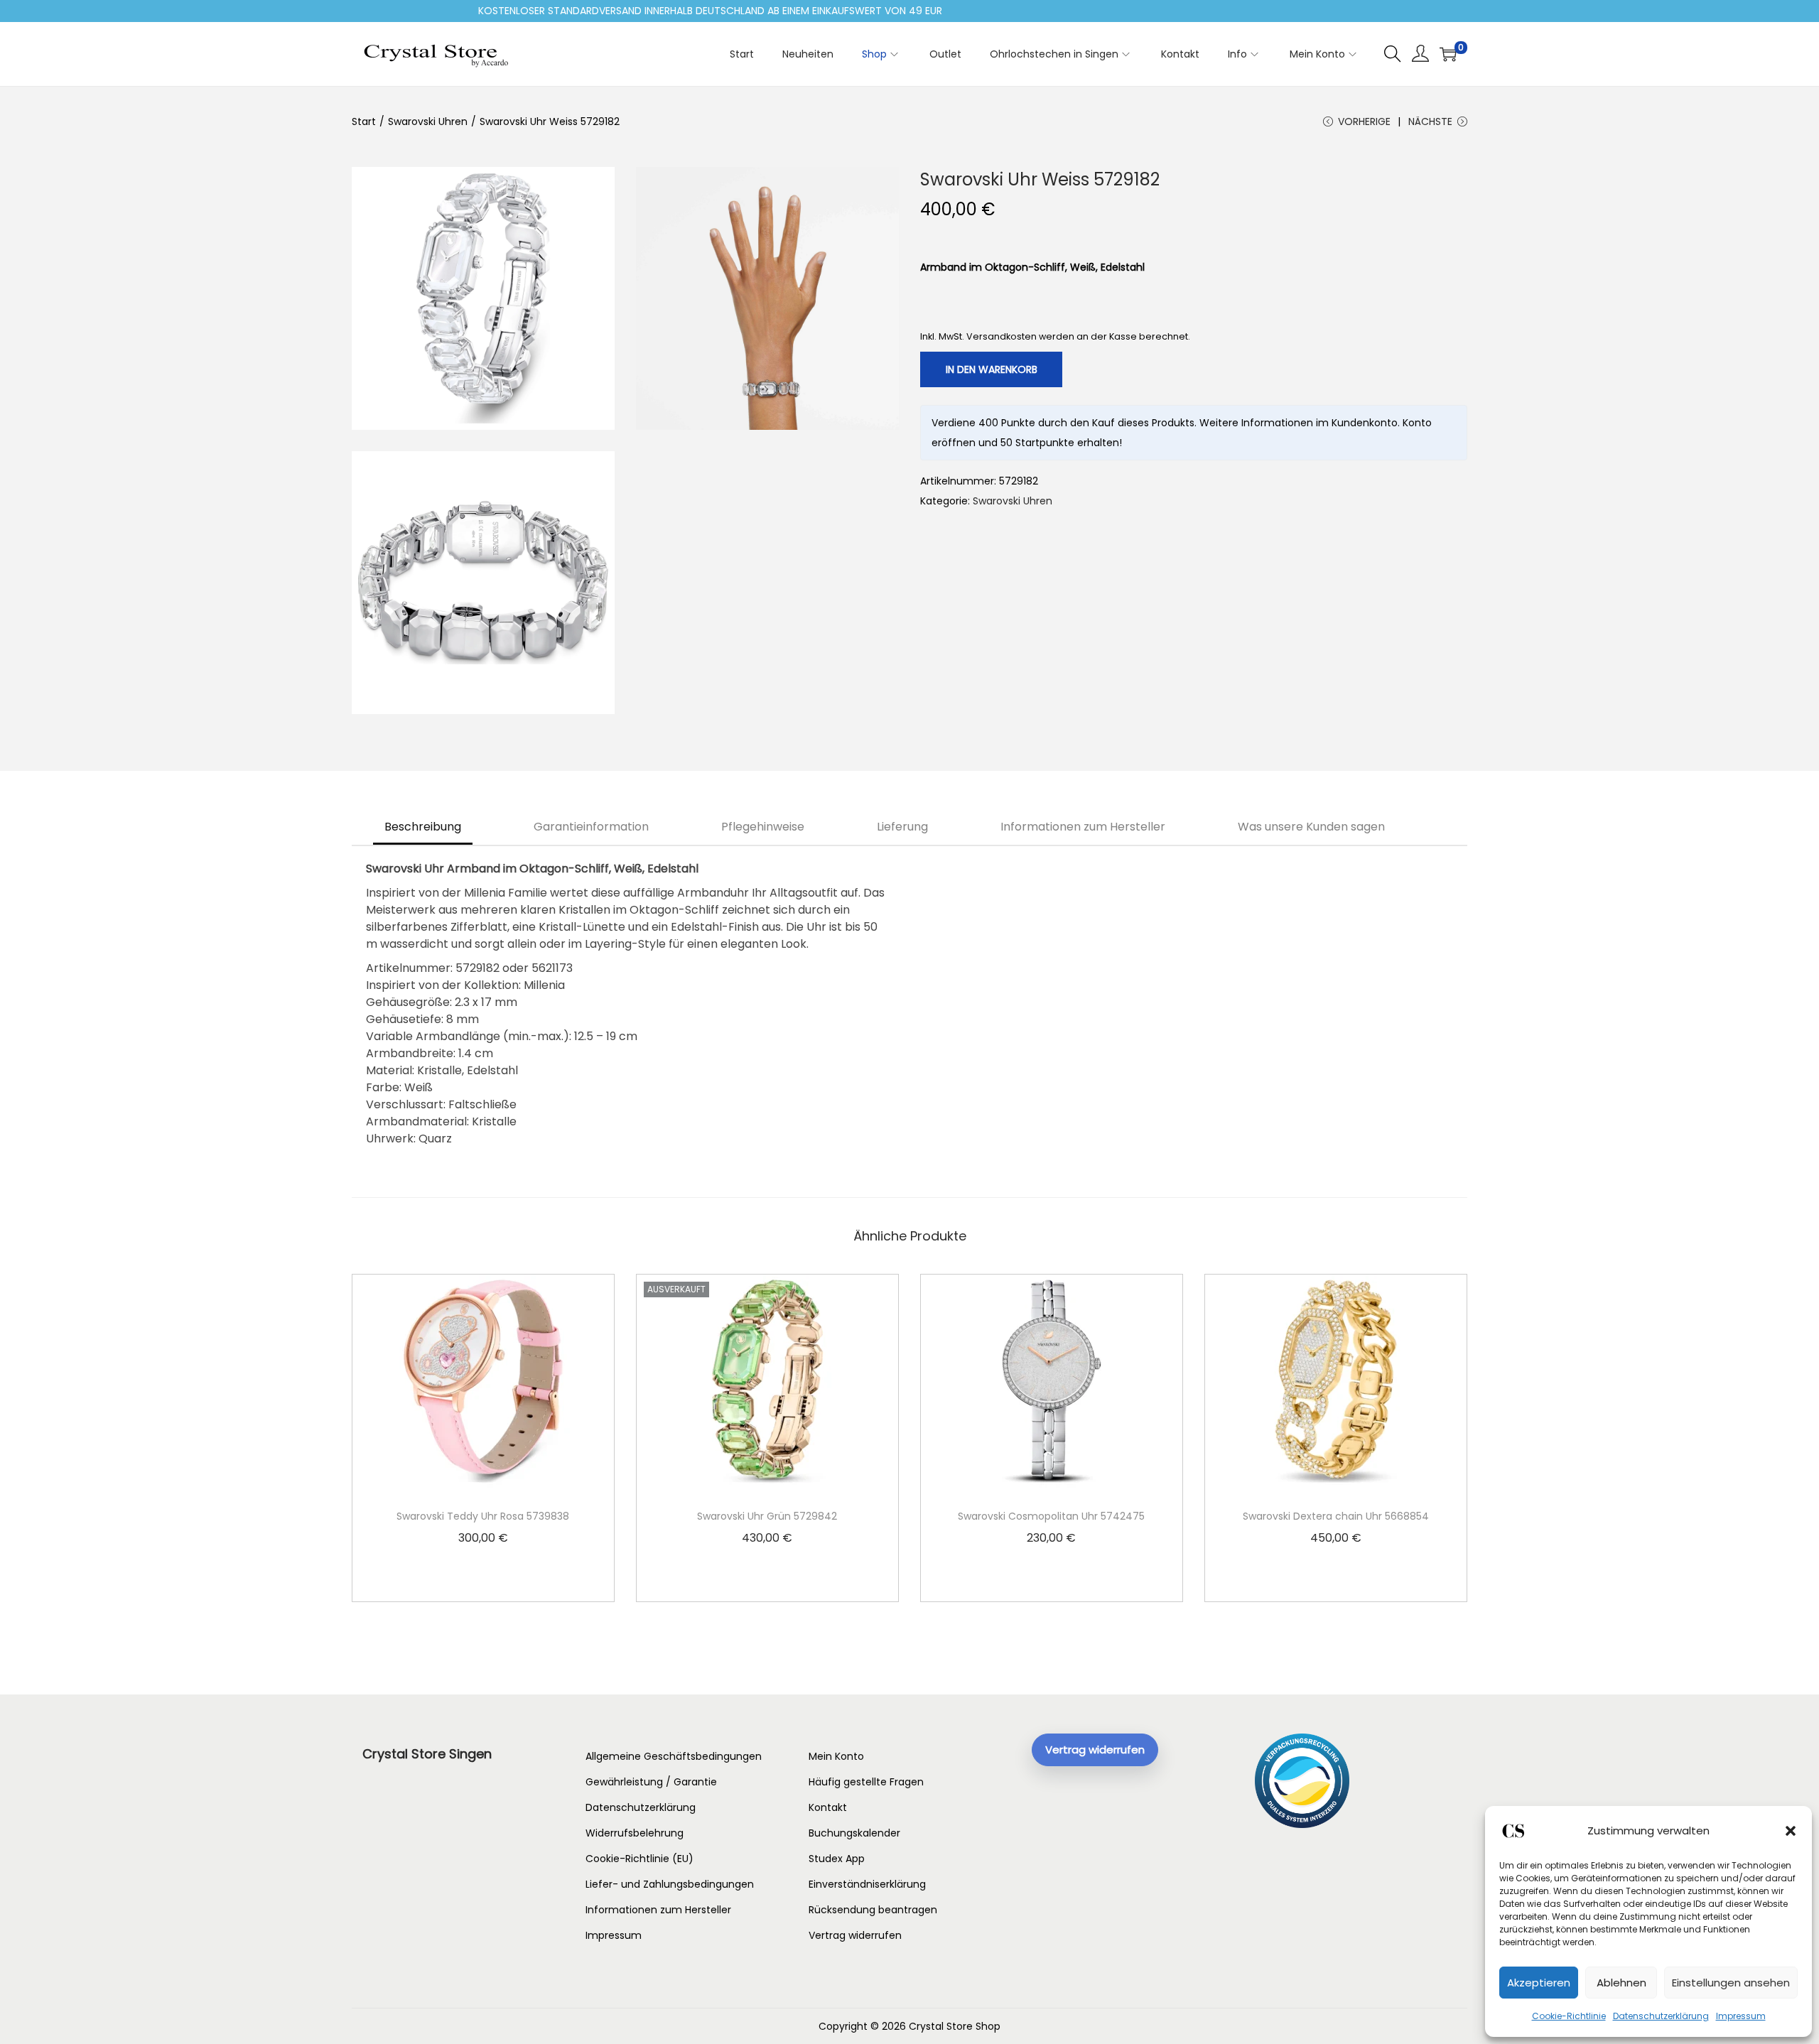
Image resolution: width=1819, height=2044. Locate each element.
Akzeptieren (1539, 1983)
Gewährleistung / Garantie (651, 1782)
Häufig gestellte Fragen (866, 1782)
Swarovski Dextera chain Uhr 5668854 (1336, 1516)
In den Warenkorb (992, 369)
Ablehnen (1621, 1983)
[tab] (423, 827)
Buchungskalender (854, 1833)
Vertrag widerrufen (855, 1935)
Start (364, 121)
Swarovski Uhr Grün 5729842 (767, 1516)
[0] (1448, 54)
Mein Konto (836, 1756)
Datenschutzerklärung (1661, 2016)
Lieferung (902, 827)
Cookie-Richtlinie (1569, 2016)
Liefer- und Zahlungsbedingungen (670, 1884)
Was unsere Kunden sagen (1311, 827)
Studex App (837, 1859)
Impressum (1741, 2016)
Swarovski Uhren (428, 121)
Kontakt (828, 1807)
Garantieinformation (591, 827)
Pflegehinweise (763, 827)
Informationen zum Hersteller (1083, 827)
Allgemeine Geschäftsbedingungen (674, 1756)
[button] (1791, 1831)
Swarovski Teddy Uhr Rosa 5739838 (483, 1516)
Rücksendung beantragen (873, 1910)
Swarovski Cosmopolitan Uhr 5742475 (1051, 1516)
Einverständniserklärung (867, 1884)
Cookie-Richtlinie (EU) (639, 1859)
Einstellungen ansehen (1731, 1983)
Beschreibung (423, 827)
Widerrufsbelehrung (635, 1833)
